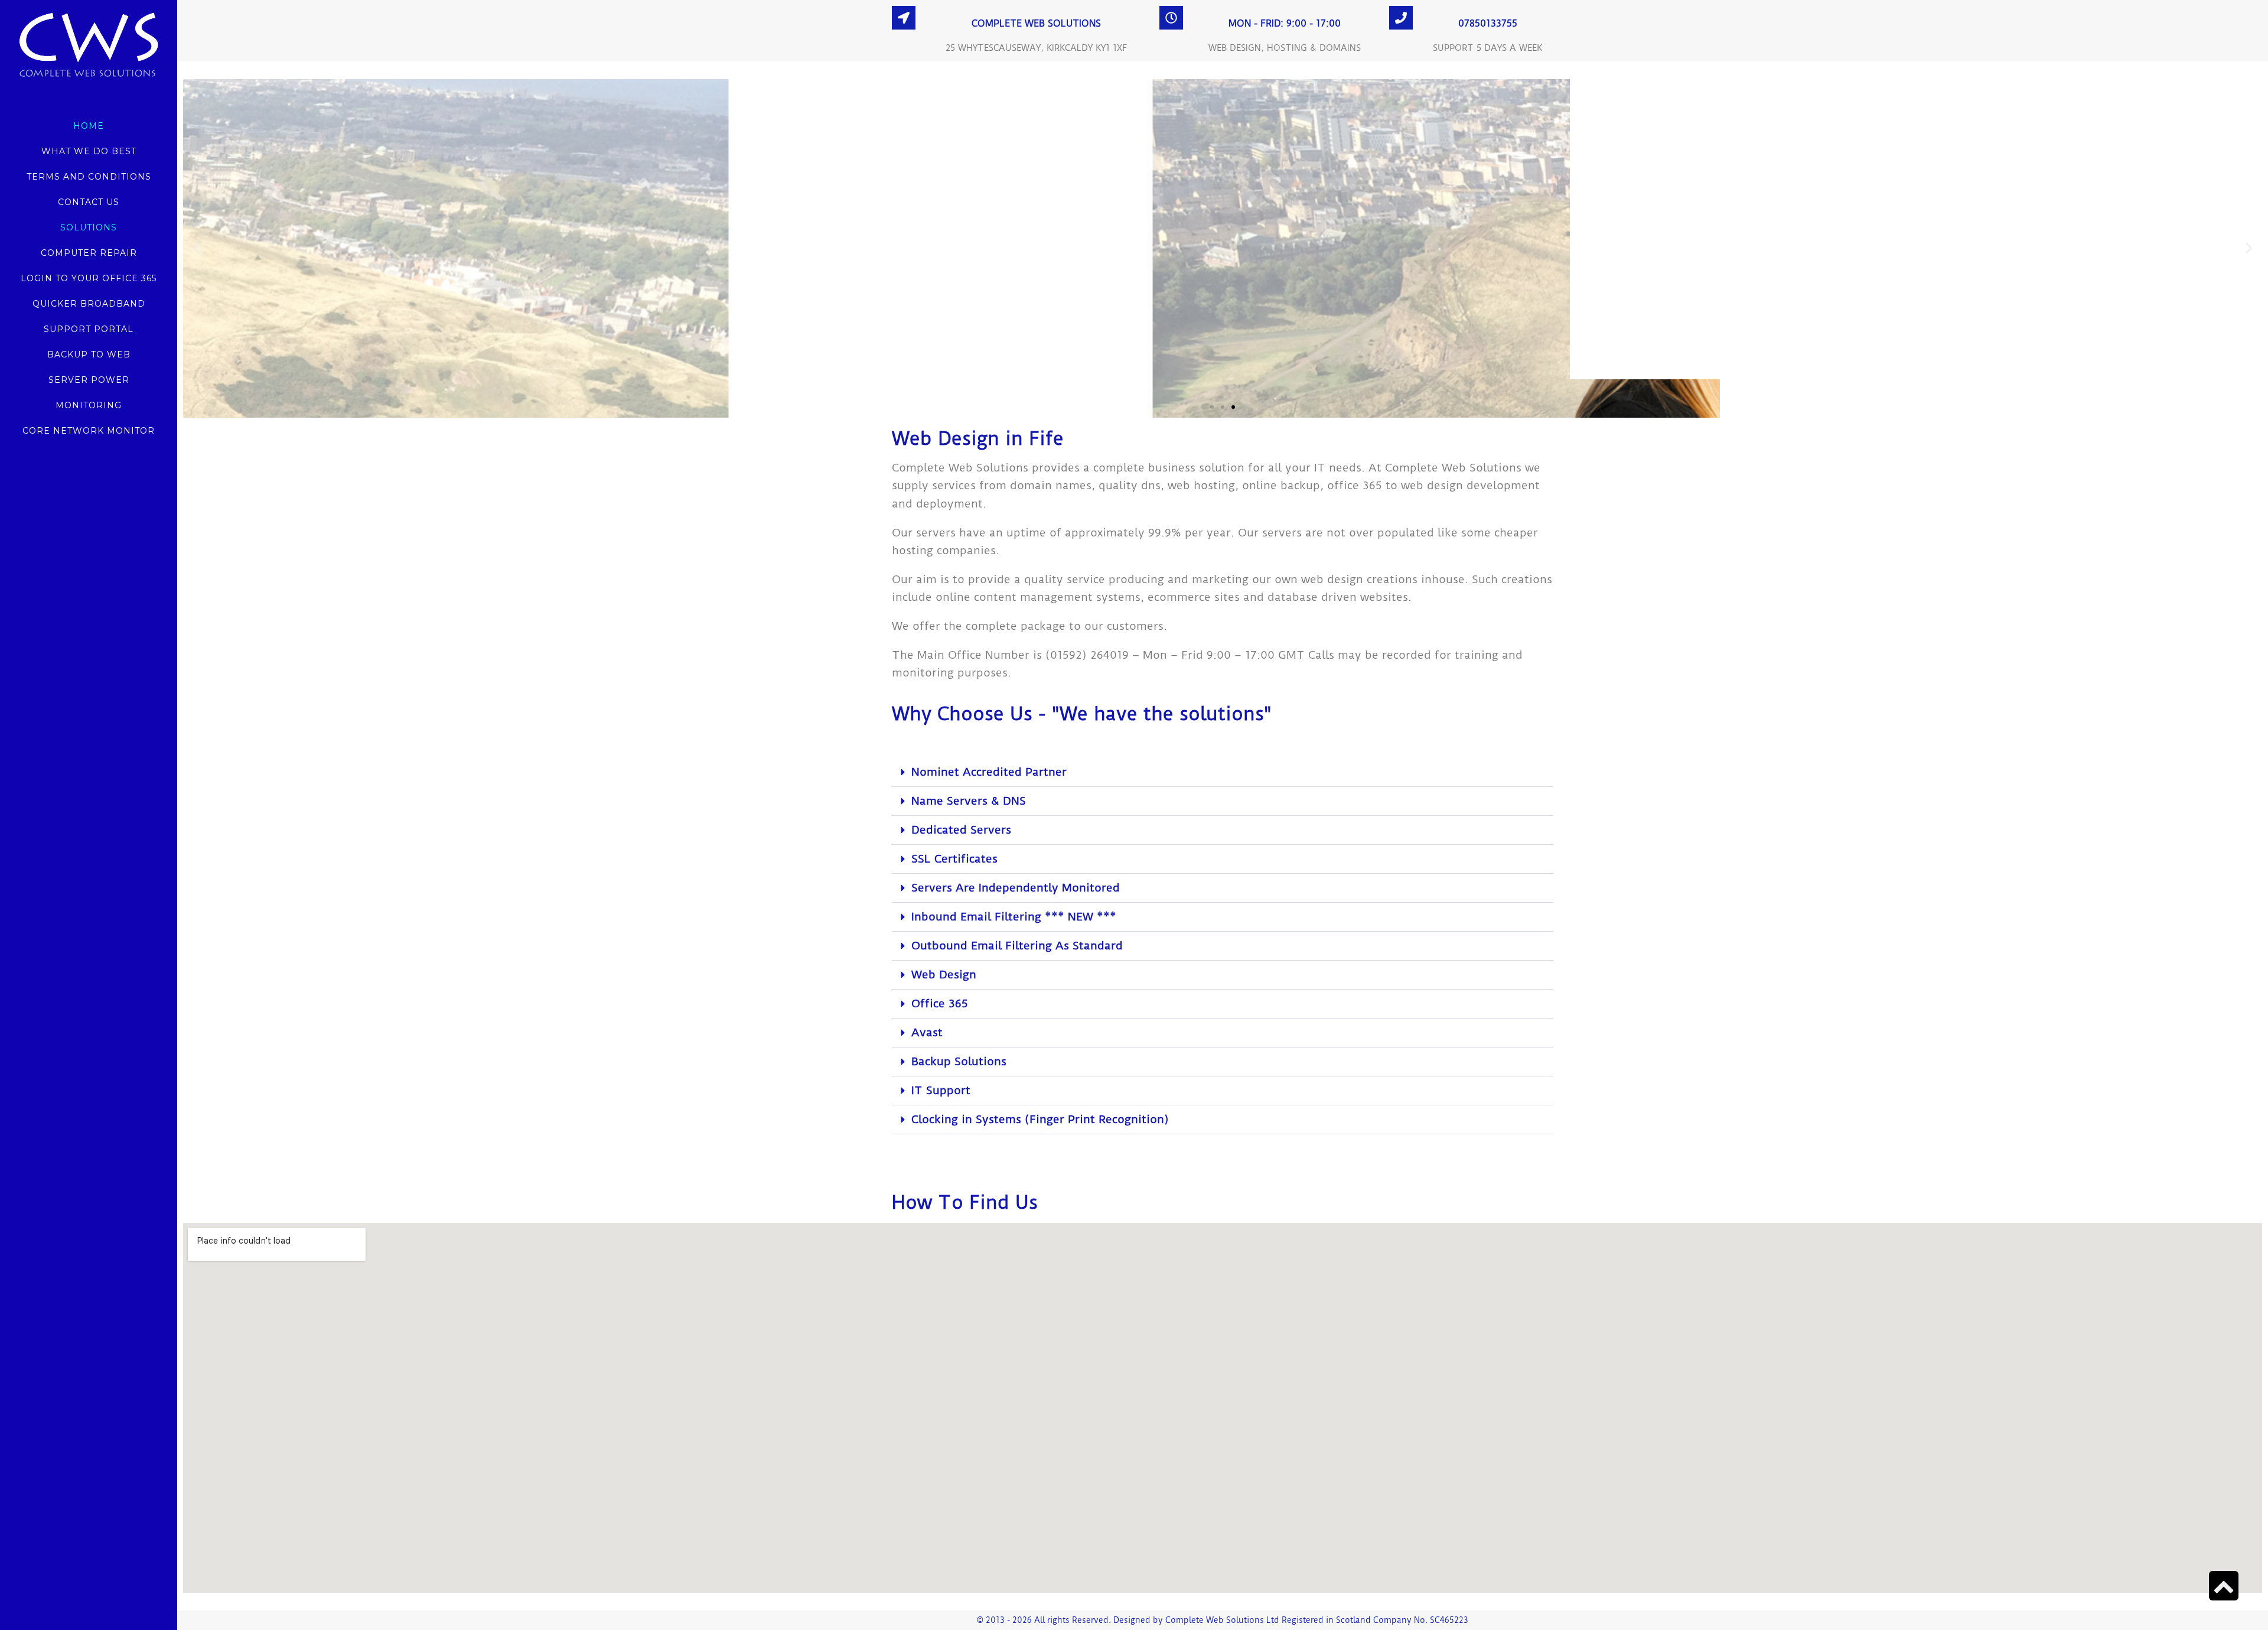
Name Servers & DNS (969, 801)
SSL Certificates (954, 859)
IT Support (941, 1090)
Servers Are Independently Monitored (1016, 888)
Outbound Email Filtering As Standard (1017, 946)
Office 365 (940, 1003)
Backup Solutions (959, 1061)
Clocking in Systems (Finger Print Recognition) (1040, 1119)
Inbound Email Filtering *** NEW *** (1014, 917)
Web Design (944, 975)
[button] (196, 248)
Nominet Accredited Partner (989, 772)
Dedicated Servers (961, 830)
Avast (927, 1032)
